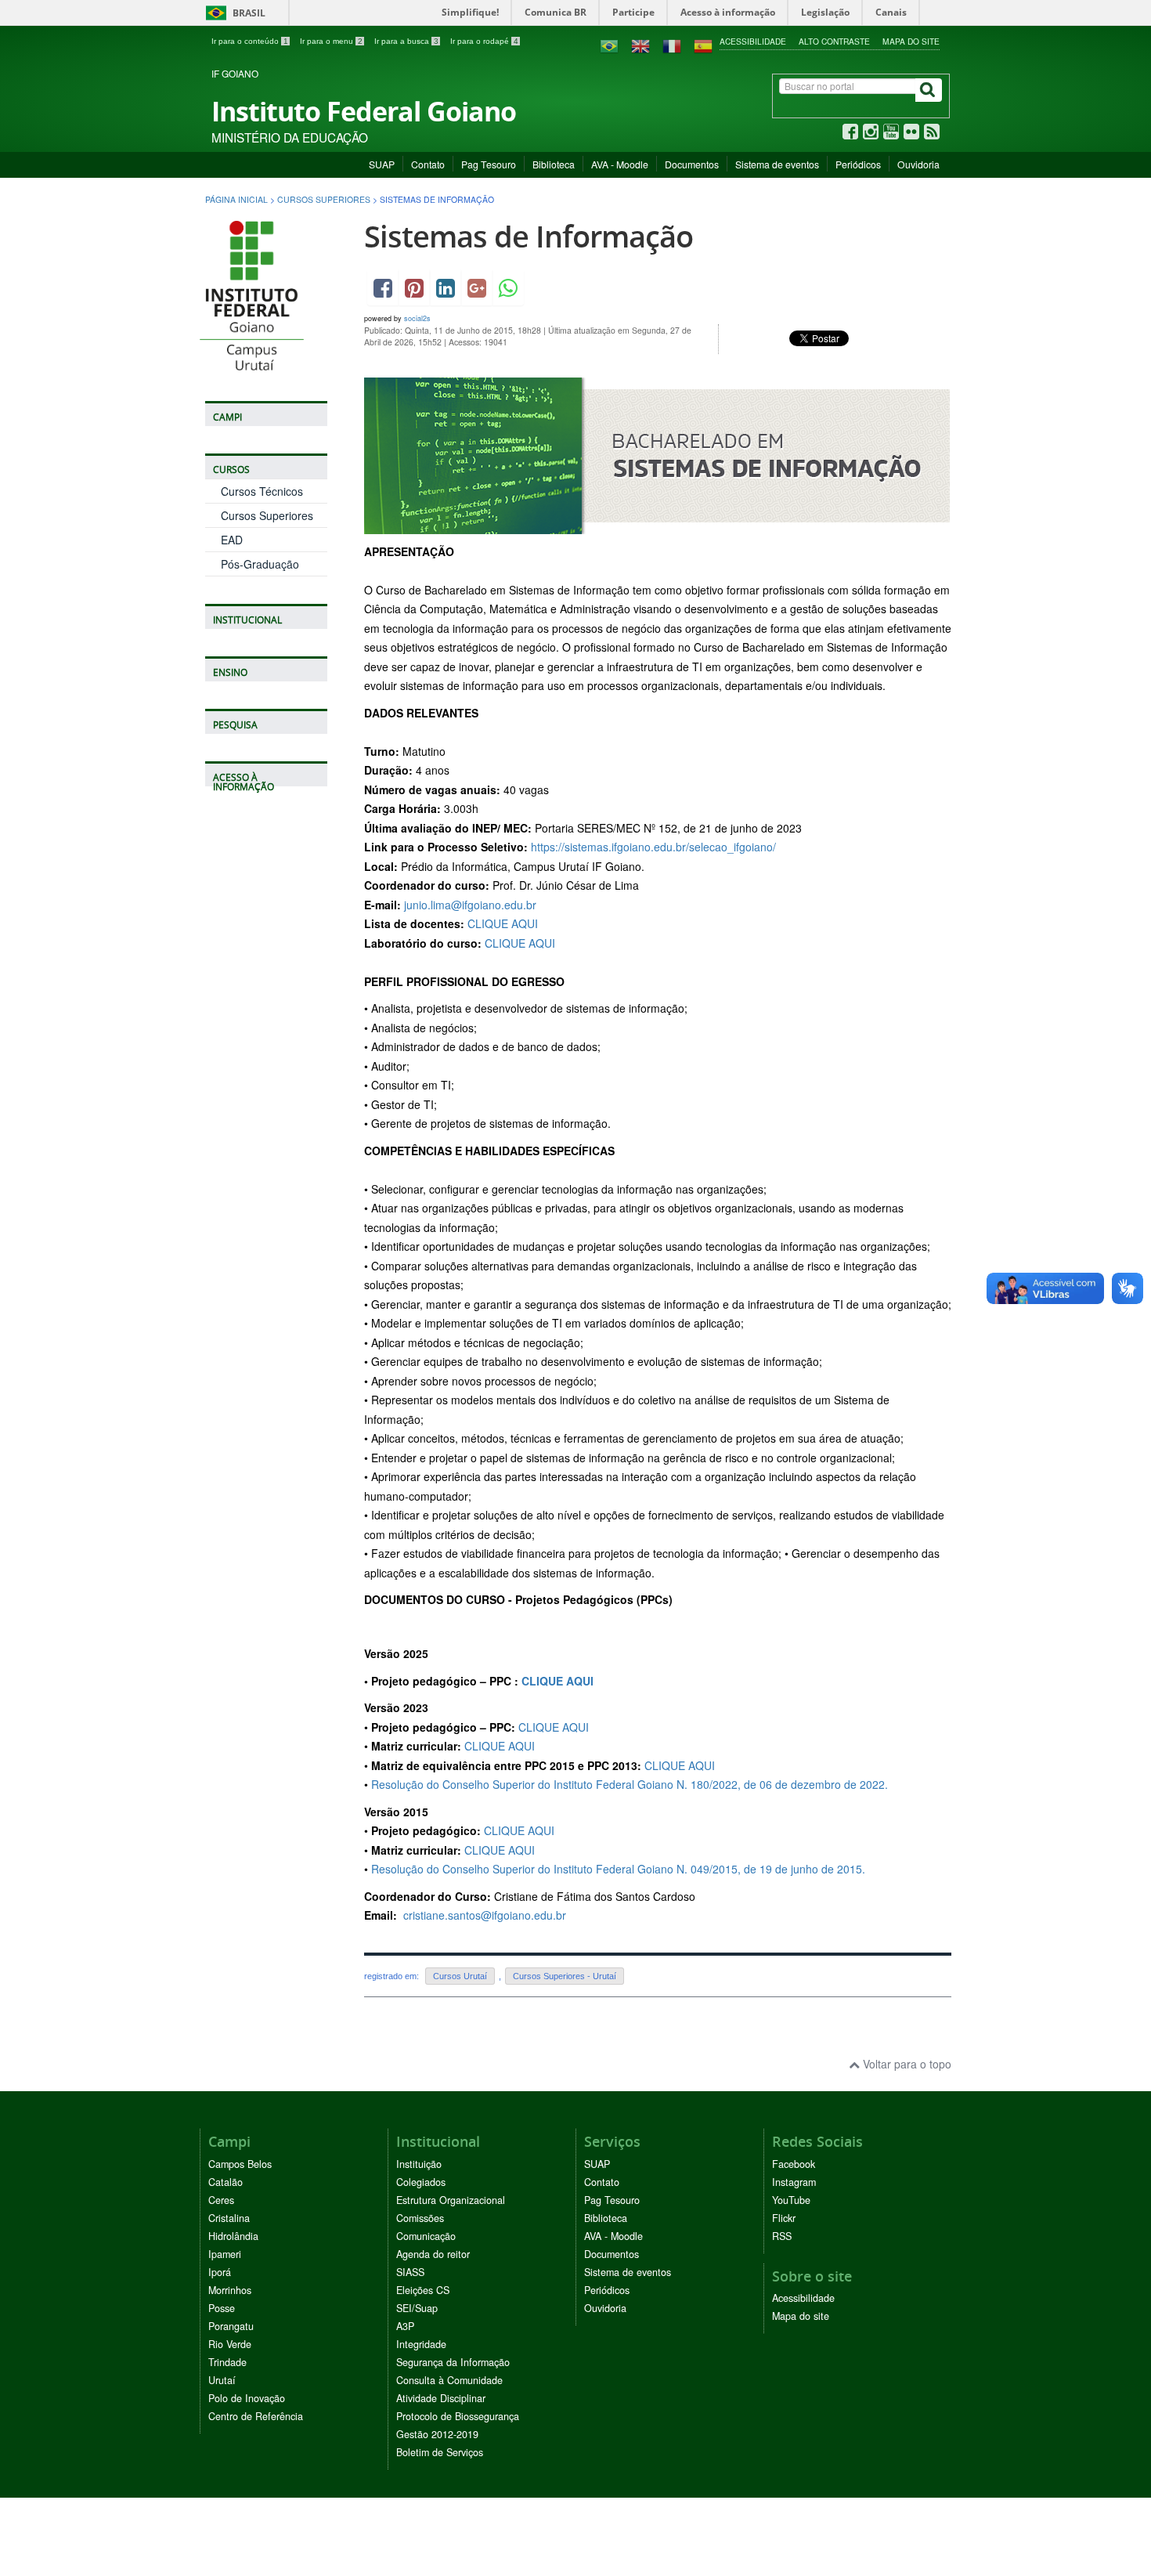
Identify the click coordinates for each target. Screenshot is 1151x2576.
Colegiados (421, 2182)
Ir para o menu (331, 41)
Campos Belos (240, 2164)
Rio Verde (230, 2344)
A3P (405, 2326)
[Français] (672, 45)
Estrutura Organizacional (451, 2200)
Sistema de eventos (777, 164)
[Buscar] (929, 90)
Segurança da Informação (453, 2362)
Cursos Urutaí (460, 1976)
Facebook (794, 2164)
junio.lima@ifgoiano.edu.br (470, 905)
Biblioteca (554, 164)
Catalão (226, 2182)
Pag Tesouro (489, 164)
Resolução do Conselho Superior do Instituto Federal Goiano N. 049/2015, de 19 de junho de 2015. (620, 1869)
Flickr (784, 2218)
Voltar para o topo (906, 2064)
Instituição (419, 2164)
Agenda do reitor (433, 2254)
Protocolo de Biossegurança (458, 2416)
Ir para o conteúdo (250, 41)
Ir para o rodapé (484, 41)
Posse (222, 2308)
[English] (640, 45)
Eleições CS (423, 2290)
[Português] (609, 45)
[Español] (703, 45)
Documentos (692, 164)
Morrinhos (230, 2290)
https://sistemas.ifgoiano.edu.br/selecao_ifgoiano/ (653, 847)
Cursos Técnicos (262, 491)
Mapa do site (911, 41)
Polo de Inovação (247, 2398)
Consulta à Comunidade (449, 2380)
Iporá (220, 2272)
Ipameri (225, 2254)
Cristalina (229, 2218)
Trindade (227, 2362)
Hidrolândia (233, 2236)
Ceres (221, 2200)
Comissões (420, 2218)
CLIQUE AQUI (503, 923)
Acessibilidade (753, 41)
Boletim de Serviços (440, 2452)
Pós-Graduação (260, 564)
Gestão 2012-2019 (437, 2434)
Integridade (421, 2344)
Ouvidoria (918, 164)
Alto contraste (834, 41)
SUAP (382, 164)
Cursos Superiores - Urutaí (565, 1976)
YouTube (791, 2200)
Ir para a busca (406, 41)
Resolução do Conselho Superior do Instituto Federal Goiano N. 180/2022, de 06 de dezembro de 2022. (630, 1784)
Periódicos (858, 164)
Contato (428, 164)
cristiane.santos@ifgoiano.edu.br (485, 1915)
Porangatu (231, 2326)
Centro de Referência (256, 2416)
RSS (782, 2236)
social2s (417, 318)
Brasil (233, 13)
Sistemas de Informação (529, 236)
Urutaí (222, 2380)
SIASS (410, 2272)
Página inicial (236, 199)
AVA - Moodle (620, 164)
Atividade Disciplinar (441, 2398)
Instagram (794, 2182)
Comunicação (426, 2236)
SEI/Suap (417, 2308)
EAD (232, 540)
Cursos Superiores (324, 199)
